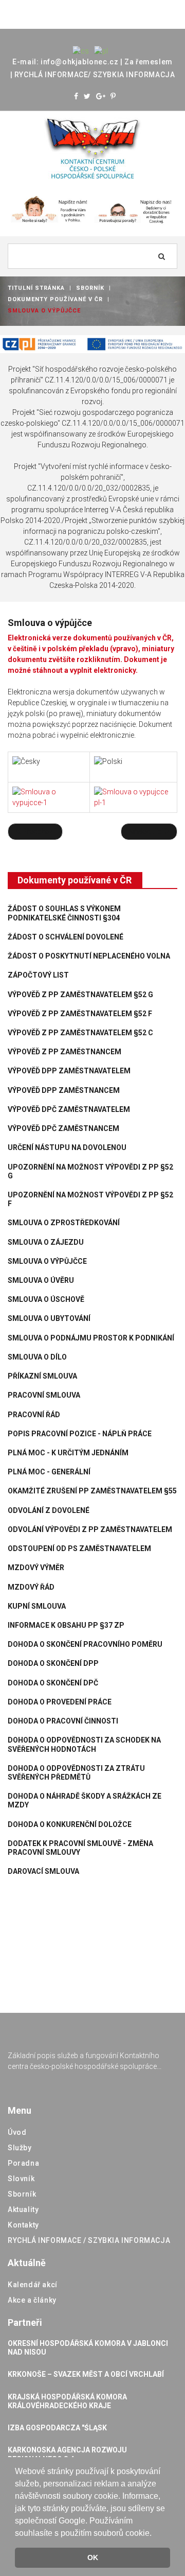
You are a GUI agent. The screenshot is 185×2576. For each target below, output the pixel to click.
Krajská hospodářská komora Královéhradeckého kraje (67, 2401)
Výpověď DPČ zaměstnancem (63, 1128)
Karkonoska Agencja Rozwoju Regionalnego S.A (67, 2454)
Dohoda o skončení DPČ (53, 1683)
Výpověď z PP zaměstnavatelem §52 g (80, 995)
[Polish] (101, 50)
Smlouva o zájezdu (46, 1242)
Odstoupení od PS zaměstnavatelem (79, 1548)
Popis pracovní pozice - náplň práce (80, 1434)
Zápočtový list (38, 975)
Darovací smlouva (43, 1871)
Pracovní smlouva (44, 1395)
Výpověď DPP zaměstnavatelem (69, 1071)
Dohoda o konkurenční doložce (70, 1824)
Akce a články (32, 2300)
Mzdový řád (31, 1587)
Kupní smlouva (37, 1606)
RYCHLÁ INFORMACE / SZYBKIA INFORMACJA (89, 2240)
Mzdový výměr (36, 1568)
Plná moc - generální (49, 1472)
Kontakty (23, 2225)
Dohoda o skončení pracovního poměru (85, 1644)
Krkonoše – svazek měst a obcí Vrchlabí (86, 2374)
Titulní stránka (36, 288)
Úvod (17, 2132)
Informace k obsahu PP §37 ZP (66, 1625)
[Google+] (101, 96)
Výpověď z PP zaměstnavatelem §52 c (80, 1033)
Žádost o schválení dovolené (66, 937)
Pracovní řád (34, 1415)
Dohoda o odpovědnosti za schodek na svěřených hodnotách (84, 1744)
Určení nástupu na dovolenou (67, 1147)
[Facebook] (76, 96)
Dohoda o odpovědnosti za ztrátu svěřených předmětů (76, 1773)
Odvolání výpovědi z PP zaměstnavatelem (90, 1529)
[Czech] (81, 50)
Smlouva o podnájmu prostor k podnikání (91, 1338)
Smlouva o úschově (46, 1299)
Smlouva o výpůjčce (47, 1261)
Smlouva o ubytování (49, 1318)
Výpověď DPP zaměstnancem (64, 1090)
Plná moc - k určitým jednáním (68, 1453)
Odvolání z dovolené (49, 1510)
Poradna (23, 2163)
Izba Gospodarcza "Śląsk (57, 2428)
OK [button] (93, 2557)
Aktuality (23, 2209)
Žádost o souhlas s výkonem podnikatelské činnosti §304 (64, 913)
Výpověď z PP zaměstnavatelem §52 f (80, 1014)
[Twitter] (87, 96)
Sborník (90, 288)
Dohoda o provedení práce (60, 1702)
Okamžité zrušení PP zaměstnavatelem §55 (92, 1491)
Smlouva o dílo (37, 1357)
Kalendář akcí (33, 2285)
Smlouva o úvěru (41, 1280)
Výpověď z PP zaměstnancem (64, 1052)
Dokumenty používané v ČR (55, 299)
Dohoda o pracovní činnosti (63, 1721)
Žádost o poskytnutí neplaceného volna (89, 956)
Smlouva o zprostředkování (64, 1223)
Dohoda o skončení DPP (53, 1663)
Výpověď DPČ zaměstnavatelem (69, 1109)
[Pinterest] (113, 96)
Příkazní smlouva (42, 1376)
